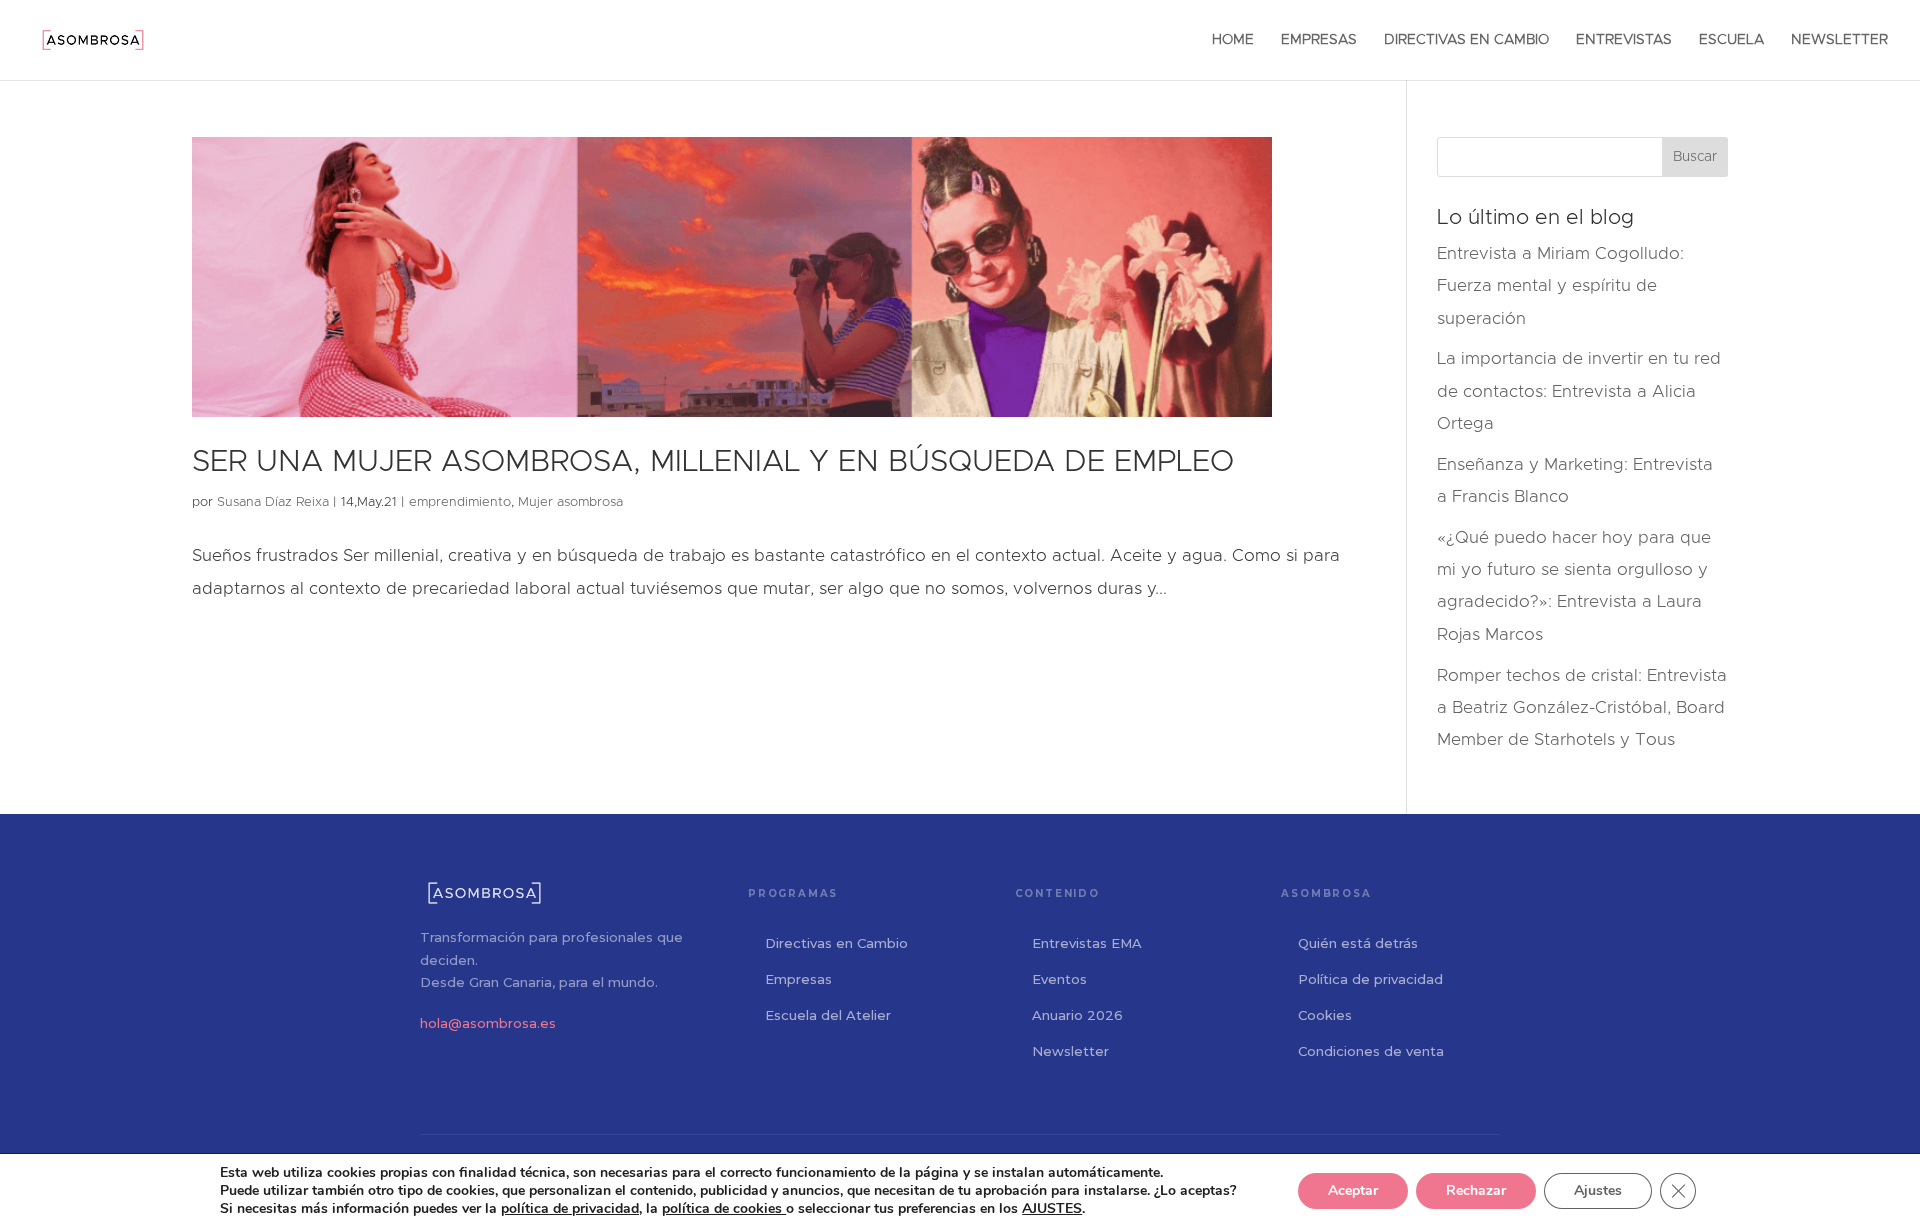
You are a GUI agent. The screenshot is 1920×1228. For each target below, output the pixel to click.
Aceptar (1353, 1190)
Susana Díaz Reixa (273, 502)
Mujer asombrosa (570, 502)
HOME (1233, 40)
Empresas (798, 979)
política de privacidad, (571, 1208)
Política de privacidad (1370, 979)
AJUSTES (1052, 1209)
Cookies (1325, 1015)
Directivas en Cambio (836, 943)
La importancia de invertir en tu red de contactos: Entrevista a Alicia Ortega (1579, 391)
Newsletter (1070, 1051)
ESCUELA (1731, 40)
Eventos (1059, 979)
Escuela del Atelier (828, 1015)
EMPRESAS (1319, 40)
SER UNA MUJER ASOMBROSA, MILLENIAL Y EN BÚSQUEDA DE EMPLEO (713, 462)
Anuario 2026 (1077, 1015)
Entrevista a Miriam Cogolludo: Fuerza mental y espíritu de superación (1560, 286)
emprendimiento (460, 502)
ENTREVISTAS (1624, 40)
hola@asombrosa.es (488, 1023)
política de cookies (724, 1208)
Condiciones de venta (1371, 1051)
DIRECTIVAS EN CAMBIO (1466, 40)
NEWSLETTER (1839, 40)
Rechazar (1476, 1190)
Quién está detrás (1358, 943)
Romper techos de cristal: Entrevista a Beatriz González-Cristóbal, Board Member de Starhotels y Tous (1582, 708)
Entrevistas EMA (1087, 943)
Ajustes (1598, 1190)
